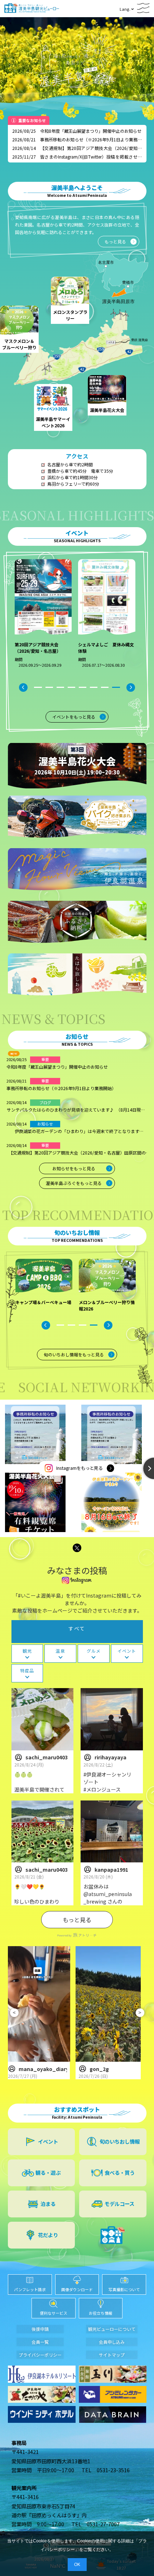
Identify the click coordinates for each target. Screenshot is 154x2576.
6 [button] (94, 687)
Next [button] (131, 687)
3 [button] (60, 687)
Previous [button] (23, 687)
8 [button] (116, 687)
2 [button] (49, 687)
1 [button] (38, 687)
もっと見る (77, 1920)
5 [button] (83, 687)
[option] (47, 618)
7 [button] (105, 687)
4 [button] (71, 687)
